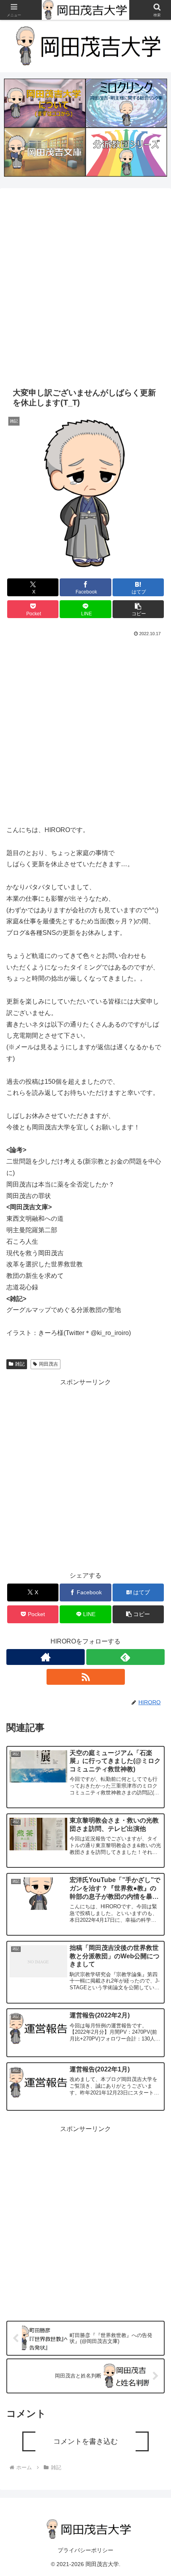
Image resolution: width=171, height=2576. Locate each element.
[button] (138, 609)
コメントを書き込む (85, 2441)
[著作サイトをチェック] (46, 1657)
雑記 (20, 1364)
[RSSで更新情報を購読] (86, 1677)
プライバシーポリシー (85, 2550)
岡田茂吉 (49, 1364)
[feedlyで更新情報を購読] (125, 1657)
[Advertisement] (85, 286)
